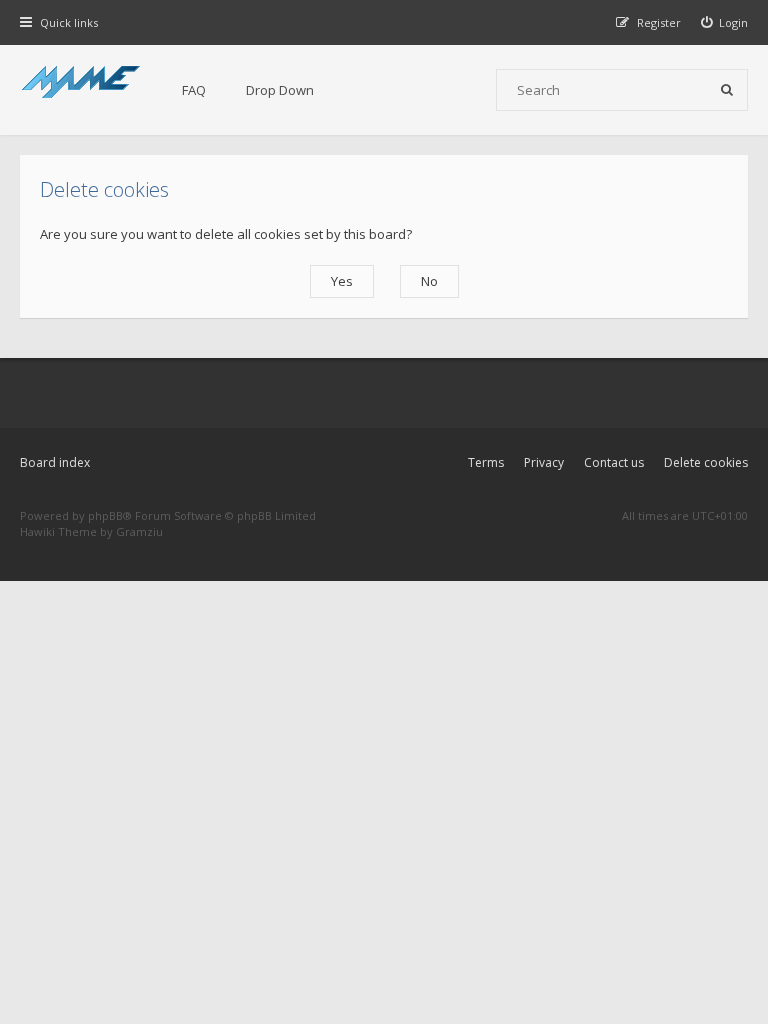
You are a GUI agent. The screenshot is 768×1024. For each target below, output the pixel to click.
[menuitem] (725, 22)
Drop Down (280, 90)
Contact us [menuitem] (614, 462)
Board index (55, 462)
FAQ (194, 90)
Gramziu (139, 531)
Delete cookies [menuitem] (706, 462)
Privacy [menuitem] (544, 462)
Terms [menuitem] (486, 462)
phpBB (105, 515)
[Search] (727, 90)
